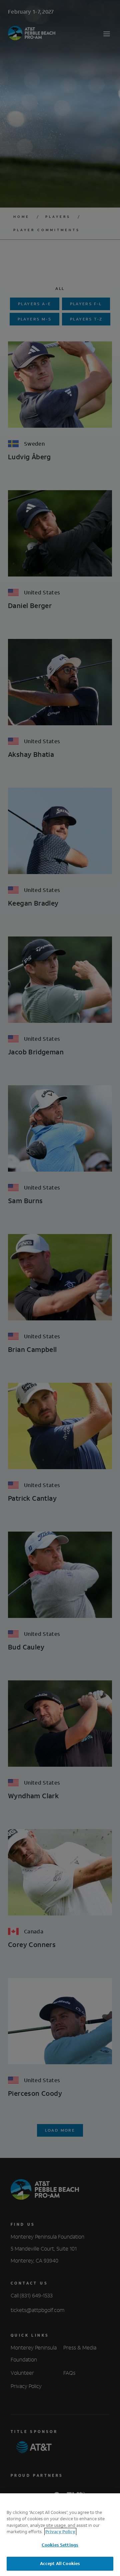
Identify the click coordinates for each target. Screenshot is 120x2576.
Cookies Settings (60, 2545)
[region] (60, 2535)
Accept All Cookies (60, 2564)
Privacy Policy (60, 2532)
